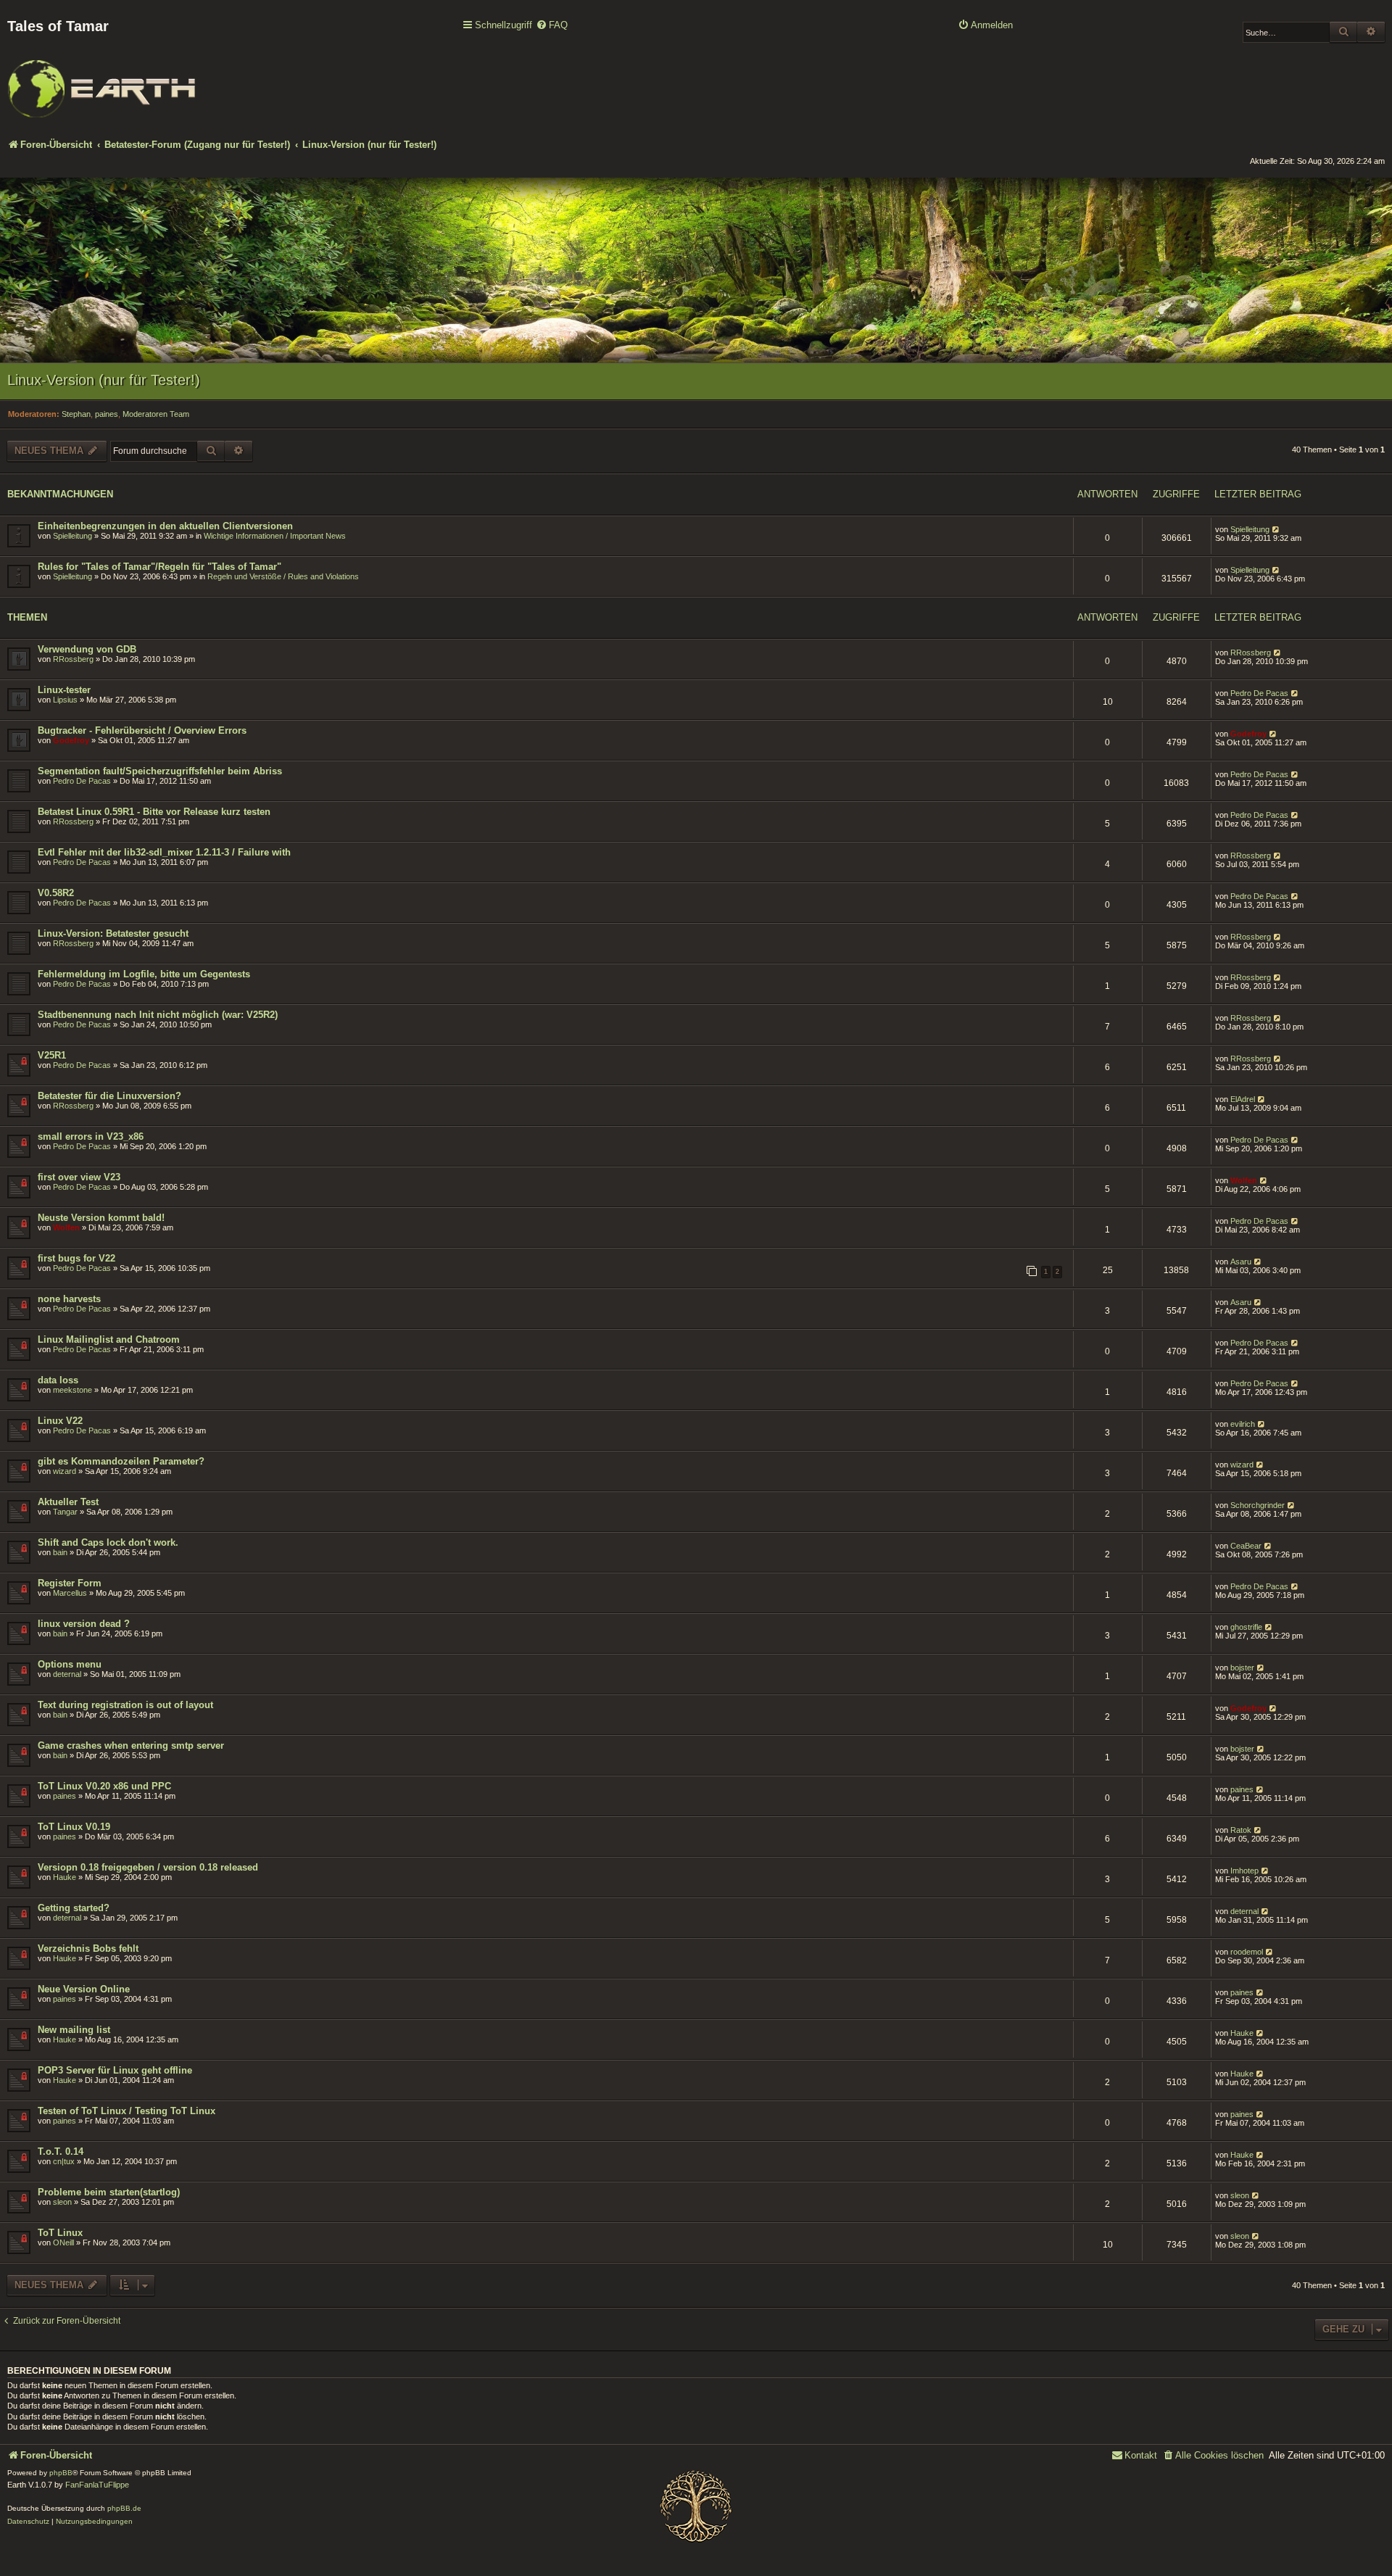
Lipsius (65, 700)
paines (107, 414)
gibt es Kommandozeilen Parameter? (121, 1461)
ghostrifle (1246, 1627)
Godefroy (71, 740)
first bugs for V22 (76, 1258)
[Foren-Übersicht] (101, 79)
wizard (65, 1471)
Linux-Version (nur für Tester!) (104, 380)
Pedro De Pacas (1259, 693)
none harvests (69, 1299)
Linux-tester (64, 690)
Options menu (70, 1664)
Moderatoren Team (156, 414)
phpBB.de (124, 2508)
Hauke (65, 1877)
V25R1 (52, 1055)
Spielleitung (72, 536)
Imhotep (1244, 1871)
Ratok (1241, 1830)
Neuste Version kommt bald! (101, 1218)
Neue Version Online (84, 1989)
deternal (67, 1674)
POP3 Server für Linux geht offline (115, 2070)
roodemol (1247, 1952)
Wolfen (1244, 1180)
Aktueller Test (68, 1502)
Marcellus (70, 1593)
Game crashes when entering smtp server (131, 1745)
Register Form (70, 1583)
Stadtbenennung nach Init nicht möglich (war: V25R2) (158, 1015)
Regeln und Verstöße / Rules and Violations (283, 576)
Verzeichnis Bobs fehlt (88, 1948)
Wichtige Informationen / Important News (275, 536)
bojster (1242, 1668)
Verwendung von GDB (87, 649)
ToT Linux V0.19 (74, 1827)
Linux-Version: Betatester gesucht (113, 933)
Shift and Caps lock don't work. (108, 1542)
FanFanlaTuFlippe (97, 2485)
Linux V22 (60, 1421)
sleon (62, 2202)
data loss (58, 1380)
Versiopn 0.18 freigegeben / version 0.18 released (148, 1867)
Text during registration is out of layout (125, 1705)
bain (60, 1552)
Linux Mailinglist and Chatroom (109, 1339)
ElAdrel (1243, 1099)
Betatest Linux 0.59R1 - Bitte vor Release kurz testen (154, 812)
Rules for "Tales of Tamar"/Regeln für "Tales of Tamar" (159, 567)
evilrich (1243, 1424)
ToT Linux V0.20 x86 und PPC (104, 1786)
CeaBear (1246, 1546)
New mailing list (74, 2030)
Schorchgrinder (1258, 1505)
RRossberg (73, 659)
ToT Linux (60, 2233)
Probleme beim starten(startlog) (109, 2192)
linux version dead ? (84, 1624)
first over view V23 (79, 1177)
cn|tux (64, 2161)
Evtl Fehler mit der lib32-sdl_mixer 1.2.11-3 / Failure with (164, 852)
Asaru (1241, 1262)
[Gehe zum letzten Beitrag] (1276, 529)
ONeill (63, 2242)
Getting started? (74, 1908)
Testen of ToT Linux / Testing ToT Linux (127, 2111)
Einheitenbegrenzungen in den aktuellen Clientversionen (165, 526)
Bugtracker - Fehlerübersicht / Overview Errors (142, 730)
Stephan (76, 414)
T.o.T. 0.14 (61, 2152)
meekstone (72, 1390)
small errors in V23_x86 (91, 1136)
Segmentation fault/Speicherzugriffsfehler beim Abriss (160, 771)
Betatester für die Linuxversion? (109, 1096)
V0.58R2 (56, 893)
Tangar (65, 1512)
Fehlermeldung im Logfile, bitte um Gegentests (144, 974)
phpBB (61, 2473)
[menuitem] (552, 26)
